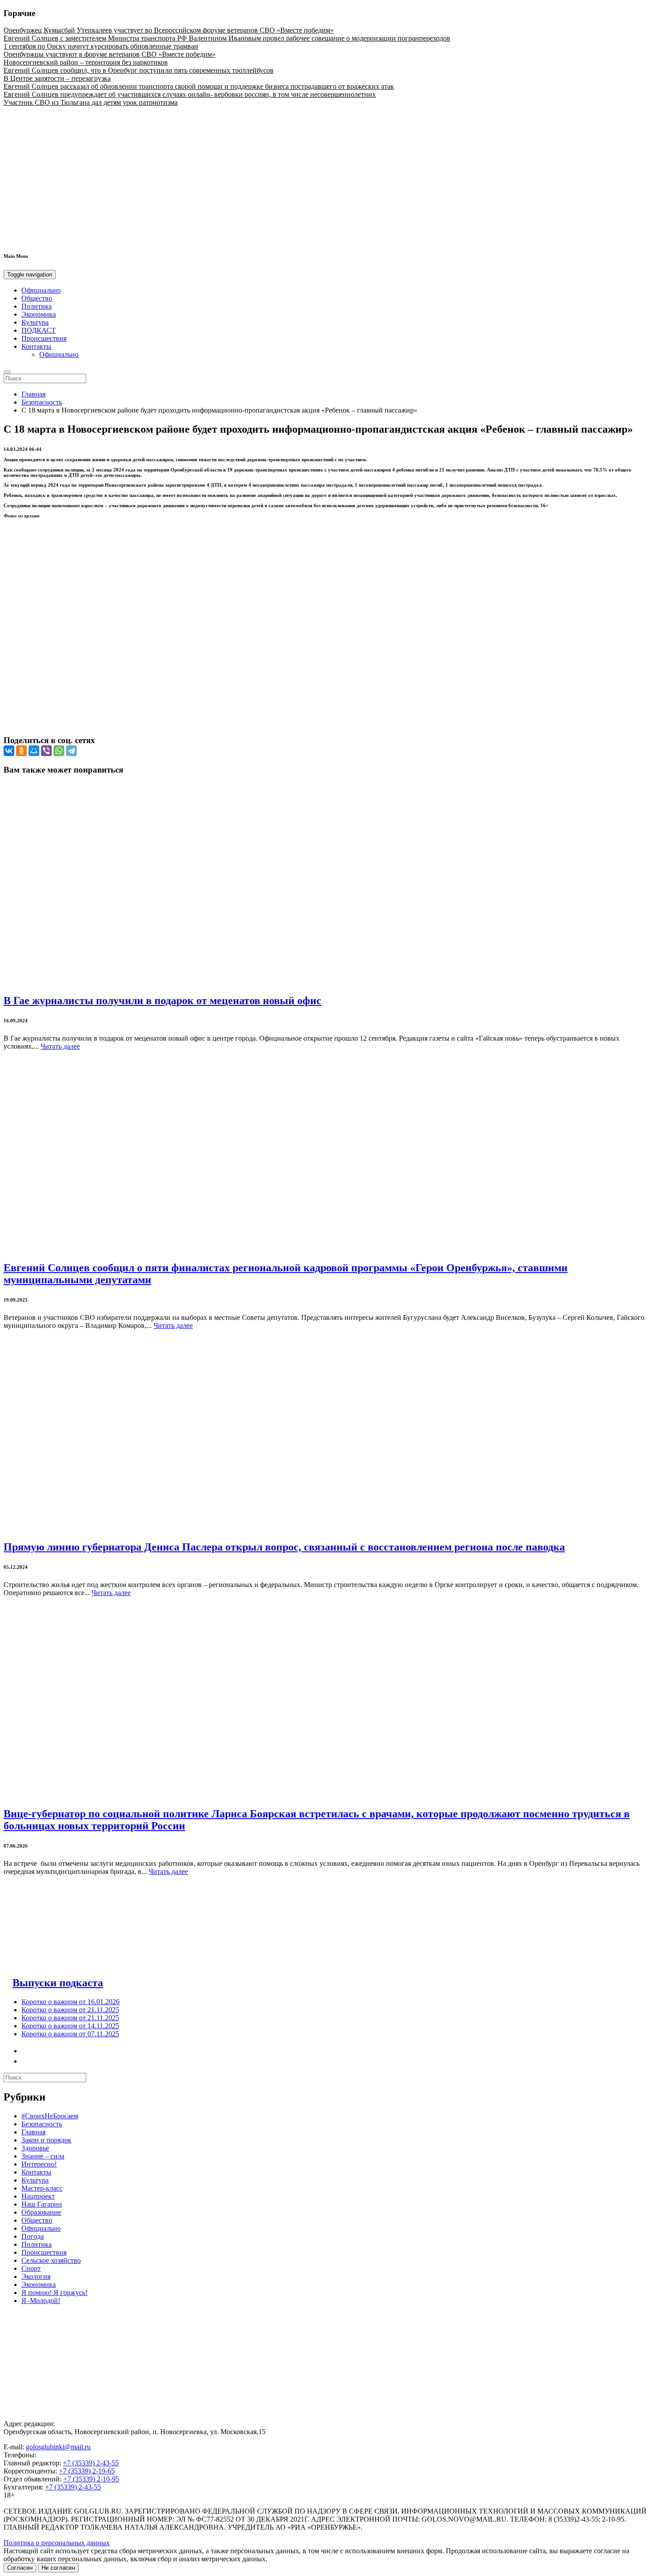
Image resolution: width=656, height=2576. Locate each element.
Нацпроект (38, 2196)
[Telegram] (71, 751)
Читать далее (60, 1046)
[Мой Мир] (34, 751)
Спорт (31, 2268)
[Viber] (46, 751)
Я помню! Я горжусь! (54, 2293)
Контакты (36, 346)
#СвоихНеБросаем (50, 2116)
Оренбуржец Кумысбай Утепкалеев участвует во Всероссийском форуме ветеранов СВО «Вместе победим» (169, 30)
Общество (37, 298)
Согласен (20, 2568)
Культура (35, 322)
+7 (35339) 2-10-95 (91, 2479)
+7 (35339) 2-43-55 (91, 2463)
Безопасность (42, 402)
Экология (36, 2276)
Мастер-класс (42, 2188)
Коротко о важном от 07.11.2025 (70, 2034)
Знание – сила (43, 2156)
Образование (41, 2212)
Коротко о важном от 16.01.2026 (71, 2002)
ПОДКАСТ (39, 330)
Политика (37, 306)
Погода (33, 2236)
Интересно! (39, 2164)
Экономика (39, 314)
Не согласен (58, 2568)
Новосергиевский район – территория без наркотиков (86, 62)
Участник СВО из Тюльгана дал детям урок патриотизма (91, 102)
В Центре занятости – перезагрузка (57, 78)
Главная (33, 394)
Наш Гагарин (42, 2204)
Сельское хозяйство (51, 2260)
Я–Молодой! (41, 2301)
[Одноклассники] (21, 751)
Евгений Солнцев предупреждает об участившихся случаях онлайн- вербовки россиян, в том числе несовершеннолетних (190, 94)
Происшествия (44, 338)
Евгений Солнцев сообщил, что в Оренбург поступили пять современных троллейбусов (139, 70)
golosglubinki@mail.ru (58, 2447)
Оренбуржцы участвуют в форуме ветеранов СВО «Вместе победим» (110, 54)
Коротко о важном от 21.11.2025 (70, 2010)
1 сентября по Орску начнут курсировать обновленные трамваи (101, 46)
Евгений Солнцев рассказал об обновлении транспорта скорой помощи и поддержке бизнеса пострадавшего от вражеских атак (199, 86)
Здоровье (35, 2148)
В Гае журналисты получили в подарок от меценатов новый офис (162, 1001)
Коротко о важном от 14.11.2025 (70, 2026)
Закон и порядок (46, 2140)
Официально (41, 290)
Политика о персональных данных (57, 2543)
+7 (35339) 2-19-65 (87, 2471)
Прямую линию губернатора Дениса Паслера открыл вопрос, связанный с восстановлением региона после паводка (284, 1547)
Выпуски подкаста (58, 1983)
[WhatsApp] (59, 751)
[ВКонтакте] (9, 751)
